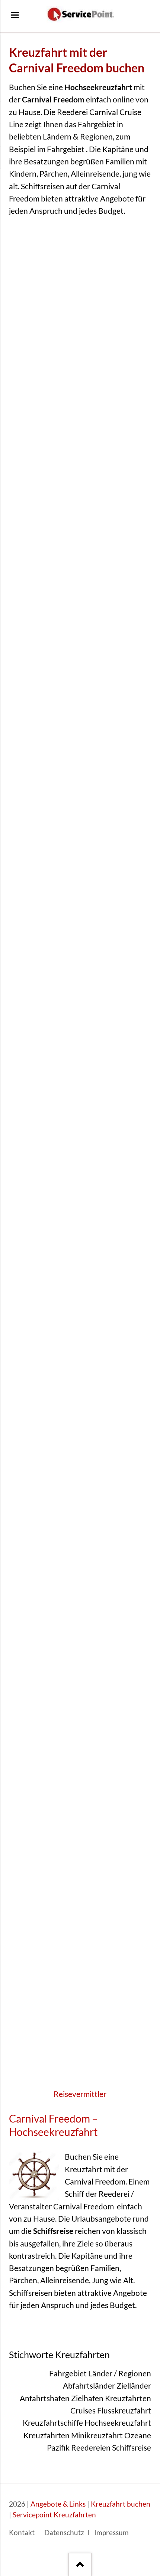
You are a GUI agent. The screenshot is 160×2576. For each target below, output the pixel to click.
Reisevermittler (80, 2094)
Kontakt (22, 2533)
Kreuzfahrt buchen (121, 2504)
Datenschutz (64, 2533)
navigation (15, 15)
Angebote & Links (58, 2504)
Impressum (111, 2533)
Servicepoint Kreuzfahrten (54, 2515)
